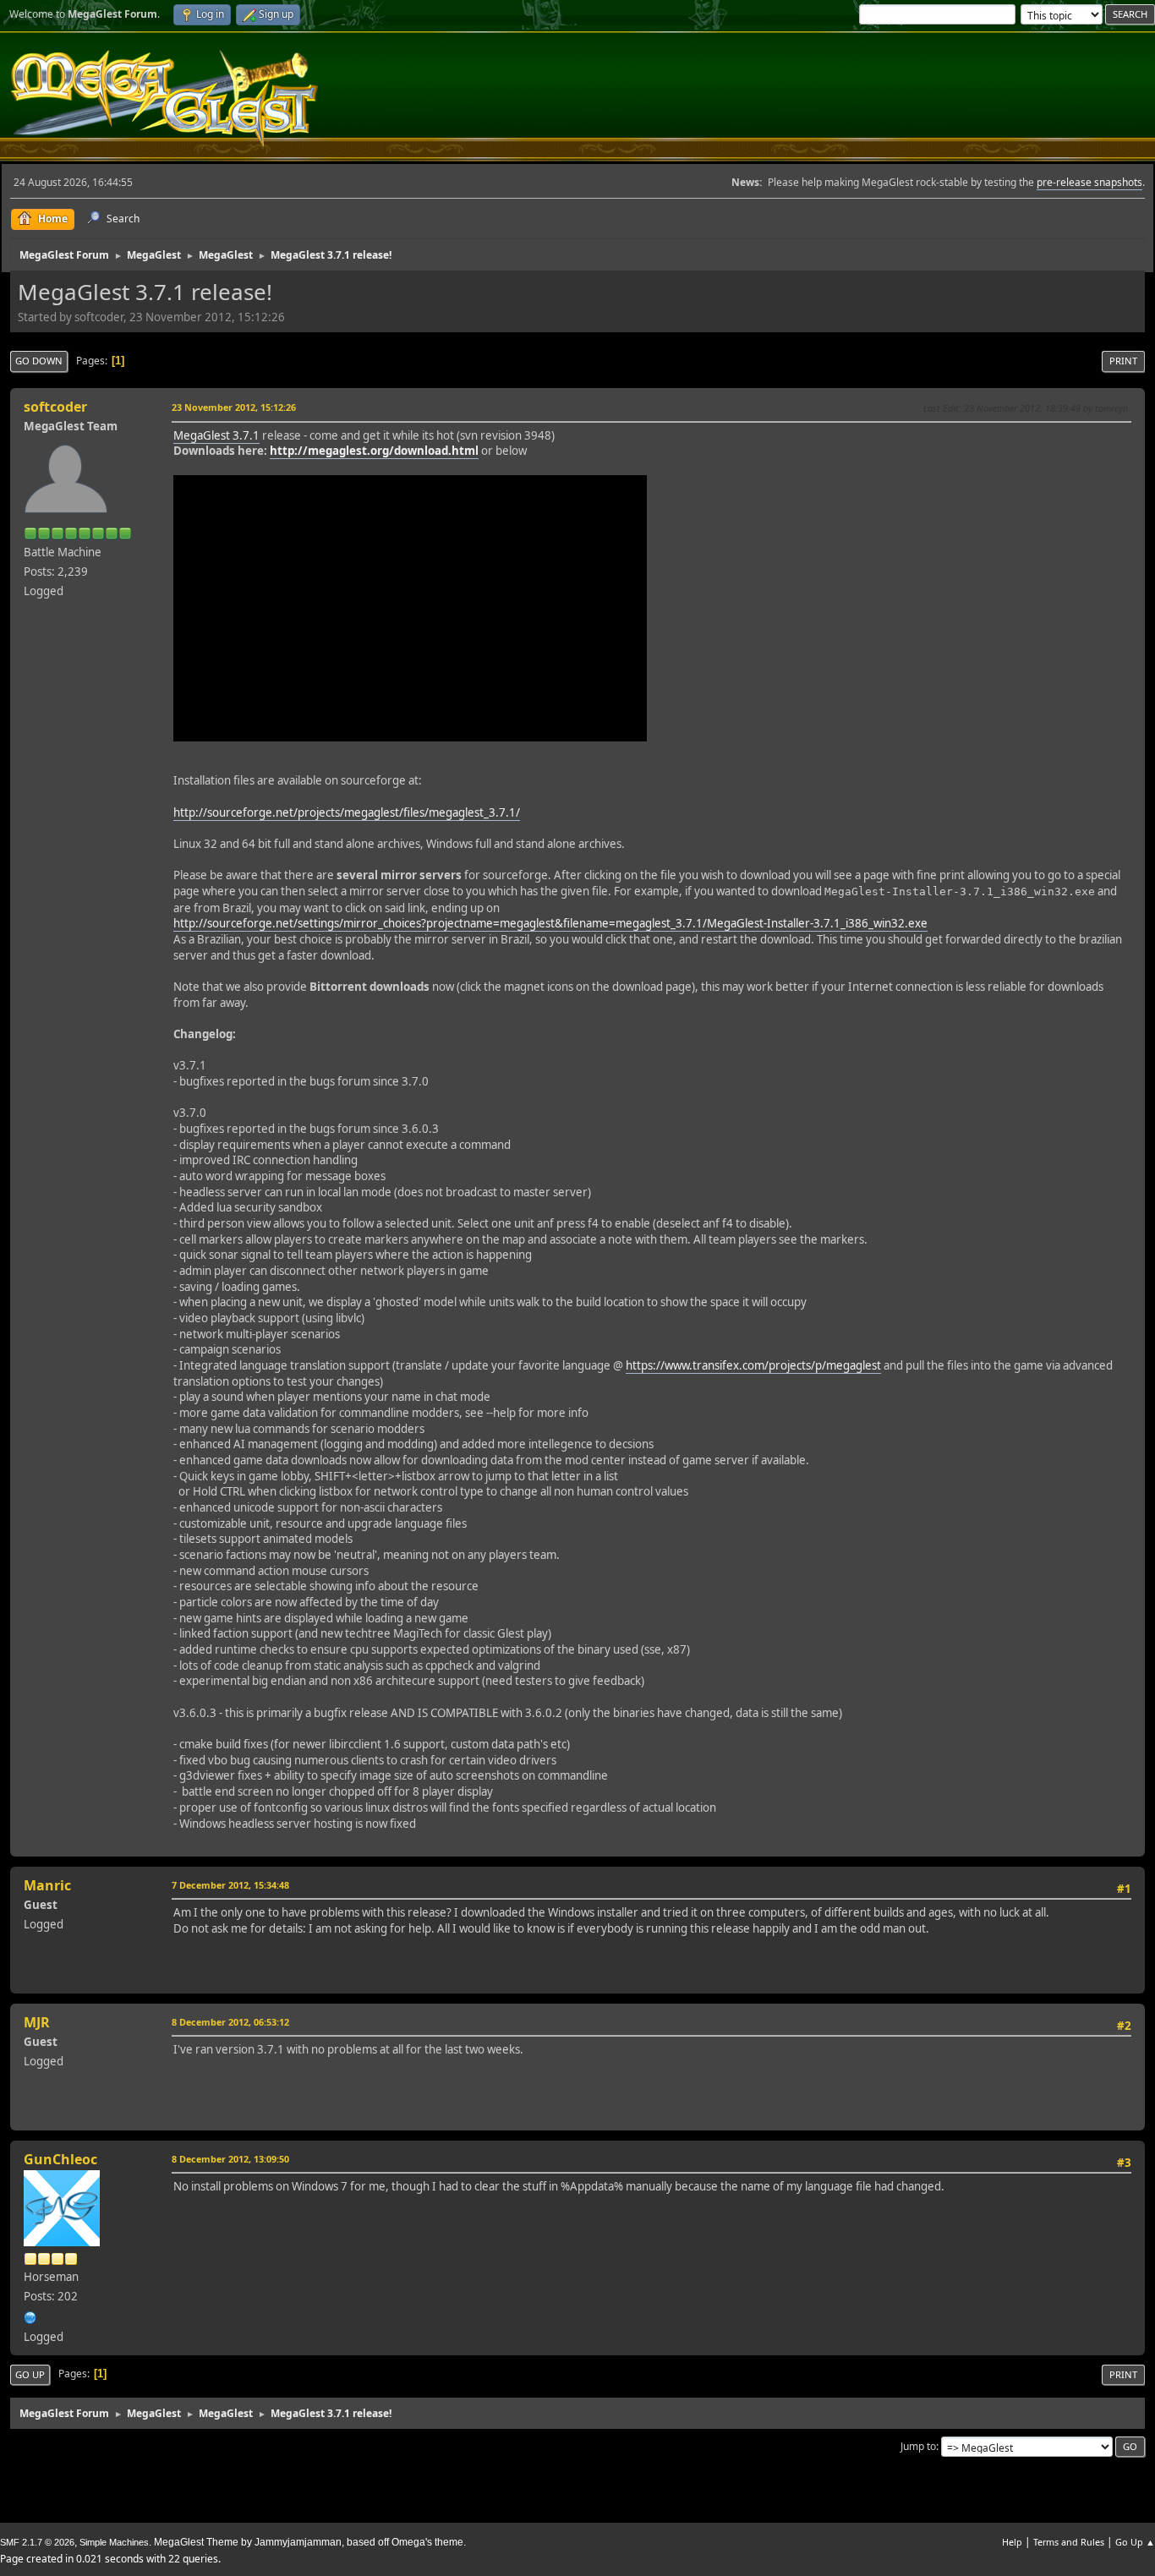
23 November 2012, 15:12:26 (234, 407)
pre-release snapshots (1089, 182)
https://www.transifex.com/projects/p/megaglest (753, 1365)
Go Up (30, 2374)
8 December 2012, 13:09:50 (230, 2159)
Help (1012, 2542)
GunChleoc (60, 2159)
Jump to (918, 2446)
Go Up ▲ (1135, 2542)
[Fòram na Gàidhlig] (30, 2316)
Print (1123, 361)
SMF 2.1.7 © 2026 (37, 2542)
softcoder (55, 407)
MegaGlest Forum (164, 98)
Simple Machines (114, 2542)
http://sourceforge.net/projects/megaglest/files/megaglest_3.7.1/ (347, 812)
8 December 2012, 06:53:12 (230, 2022)
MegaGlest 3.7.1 (216, 435)
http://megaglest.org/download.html (374, 451)
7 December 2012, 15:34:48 (230, 1885)
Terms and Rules (1069, 2542)
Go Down (39, 361)
